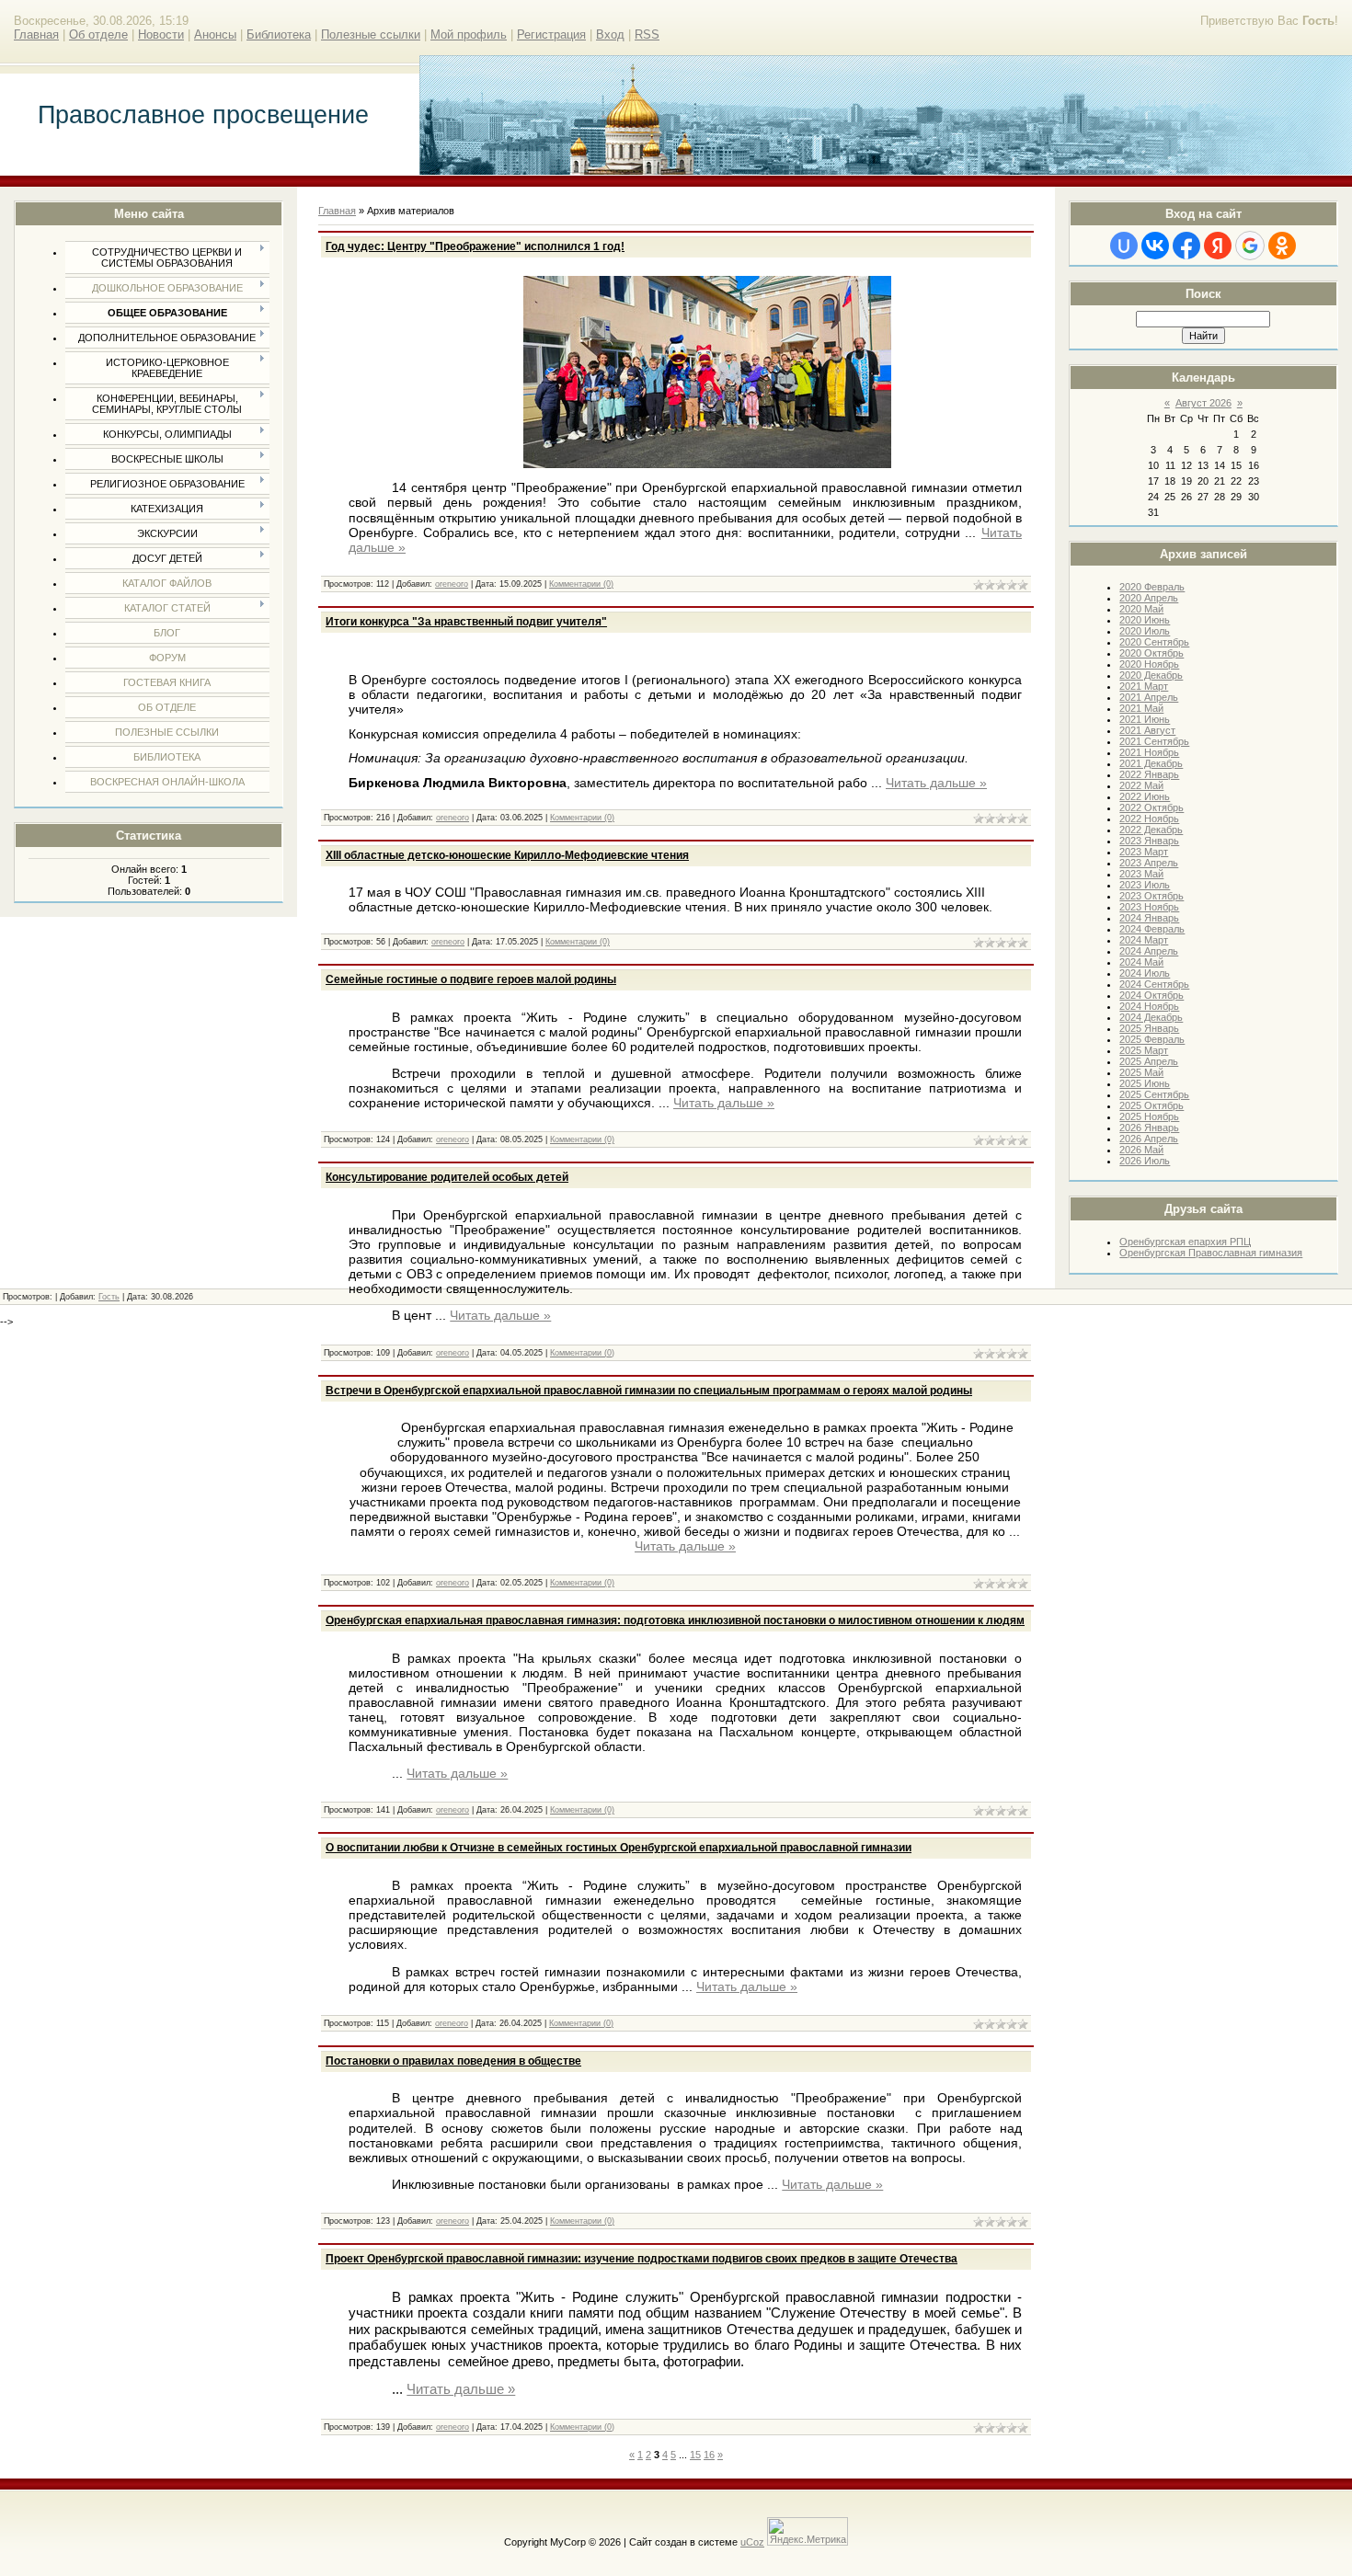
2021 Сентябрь (1154, 741)
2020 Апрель (1149, 598)
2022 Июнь (1145, 796)
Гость (109, 1297)
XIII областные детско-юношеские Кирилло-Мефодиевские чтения (507, 855)
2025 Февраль (1152, 1039)
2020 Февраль (1152, 587)
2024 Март (1144, 940)
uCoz (752, 2542)
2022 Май (1141, 785)
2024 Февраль (1152, 929)
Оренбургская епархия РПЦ (1185, 1242)
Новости (161, 34)
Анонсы (215, 34)
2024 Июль (1145, 973)
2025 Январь (1149, 1028)
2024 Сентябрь (1154, 984)
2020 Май (1141, 609)
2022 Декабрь (1151, 830)
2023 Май (1141, 874)
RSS (647, 34)
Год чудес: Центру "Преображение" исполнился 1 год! (475, 246)
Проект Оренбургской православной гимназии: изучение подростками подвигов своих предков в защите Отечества (642, 2259)
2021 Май (1141, 708)
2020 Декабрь (1151, 675)
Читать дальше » (936, 783)
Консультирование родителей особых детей (447, 1177)
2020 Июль (1145, 631)
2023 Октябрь (1151, 896)
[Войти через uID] (1124, 246)
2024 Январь (1149, 918)
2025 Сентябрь (1154, 1094)
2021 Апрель (1149, 697)
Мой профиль (469, 34)
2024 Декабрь (1151, 1017)
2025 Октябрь (1151, 1105)
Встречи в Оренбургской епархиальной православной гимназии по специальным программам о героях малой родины (649, 1391)
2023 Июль (1145, 885)
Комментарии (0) (581, 584)
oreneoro (452, 584)
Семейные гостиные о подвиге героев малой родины (471, 979)
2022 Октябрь (1151, 807)
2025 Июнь (1145, 1083)
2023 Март (1144, 852)
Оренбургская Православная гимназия (1211, 1253)
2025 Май (1141, 1072)
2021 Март (1144, 686)
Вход (610, 34)
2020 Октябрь (1151, 653)
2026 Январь (1149, 1128)
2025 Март (1144, 1050)
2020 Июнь (1145, 620)
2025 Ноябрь (1149, 1116)
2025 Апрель (1149, 1061)
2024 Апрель (1149, 951)
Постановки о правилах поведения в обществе (453, 2061)
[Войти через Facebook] (1186, 246)
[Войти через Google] (1250, 246)
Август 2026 (1203, 403)
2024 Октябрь (1151, 995)
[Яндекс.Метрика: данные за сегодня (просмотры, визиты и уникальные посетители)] (808, 2531)
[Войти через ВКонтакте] (1155, 246)
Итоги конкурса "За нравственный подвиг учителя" (466, 622)
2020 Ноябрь (1149, 664)
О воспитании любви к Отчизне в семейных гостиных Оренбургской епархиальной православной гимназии (619, 1848)
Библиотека (279, 34)
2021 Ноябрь (1149, 752)
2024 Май (1141, 962)
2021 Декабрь (1151, 763)
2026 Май (1141, 1150)
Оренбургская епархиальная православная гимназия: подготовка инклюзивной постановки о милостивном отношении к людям (675, 1620)
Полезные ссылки (371, 34)
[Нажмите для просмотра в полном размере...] (707, 464)
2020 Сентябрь (1154, 642)
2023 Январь (1149, 841)
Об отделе (98, 34)
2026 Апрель (1149, 1139)
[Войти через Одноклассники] (1282, 246)
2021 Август (1147, 730)
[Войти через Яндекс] (1218, 246)
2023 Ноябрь (1149, 907)
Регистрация (551, 34)
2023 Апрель (1149, 863)
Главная (36, 34)
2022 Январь (1149, 774)
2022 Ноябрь (1149, 819)
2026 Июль (1145, 1161)
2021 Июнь (1145, 719)
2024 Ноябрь (1149, 1006)
